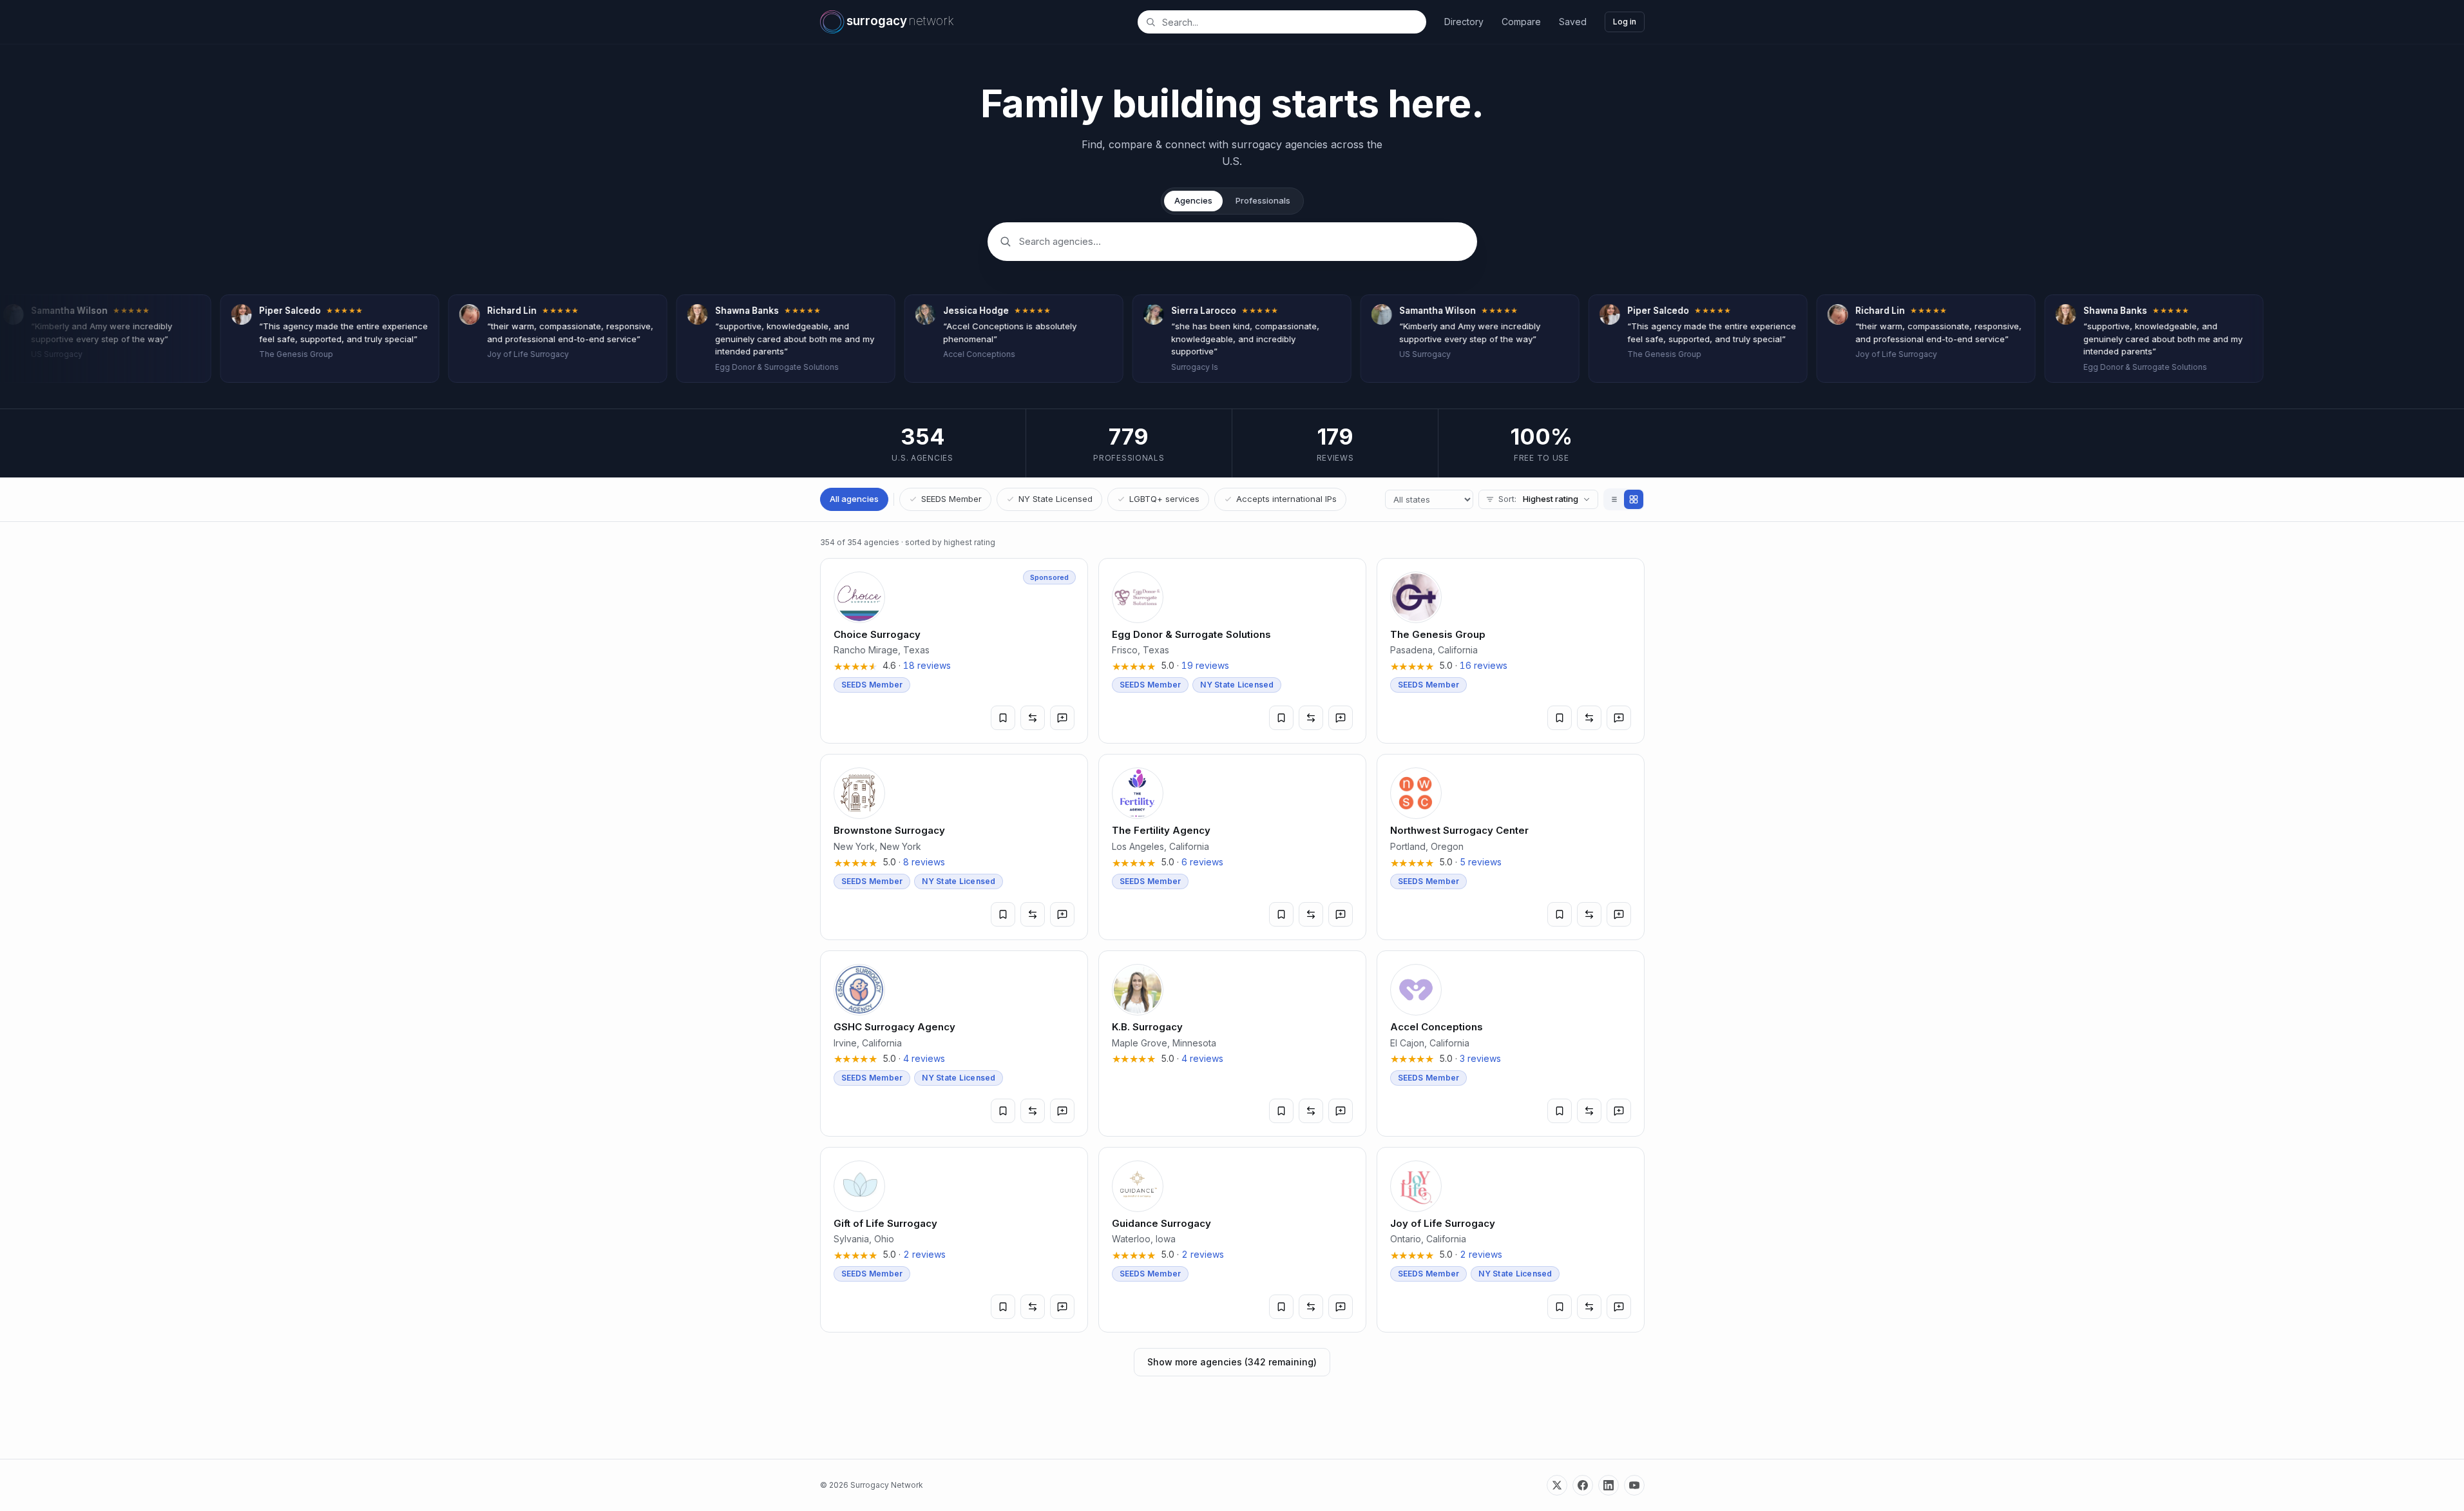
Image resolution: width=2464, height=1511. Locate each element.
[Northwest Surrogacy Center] (1511, 847)
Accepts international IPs (1286, 499)
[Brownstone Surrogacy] (954, 847)
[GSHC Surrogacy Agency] (954, 1044)
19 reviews (1205, 665)
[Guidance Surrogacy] (1232, 1240)
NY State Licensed (1055, 499)
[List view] (1614, 499)
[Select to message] (1062, 718)
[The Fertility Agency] (1232, 847)
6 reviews (1202, 862)
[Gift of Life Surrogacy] (954, 1240)
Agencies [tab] (1193, 200)
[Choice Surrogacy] (954, 651)
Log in (1625, 22)
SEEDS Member (951, 499)
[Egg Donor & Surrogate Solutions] (1232, 651)
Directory (1464, 22)
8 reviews (924, 862)
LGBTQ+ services (1164, 499)
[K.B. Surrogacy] (1232, 1044)
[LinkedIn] (1609, 1485)
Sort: (1538, 499)
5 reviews (1481, 862)
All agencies (854, 499)
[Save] (1003, 718)
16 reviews (1484, 665)
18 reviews (927, 665)
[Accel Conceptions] (1511, 1044)
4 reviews (924, 1058)
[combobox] (1289, 22)
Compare (1521, 22)
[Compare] (1033, 718)
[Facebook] (1583, 1485)
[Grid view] (1634, 499)
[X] (1557, 1485)
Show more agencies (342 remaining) (1232, 1362)
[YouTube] (1634, 1485)
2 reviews (924, 1254)
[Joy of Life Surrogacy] (1511, 1240)
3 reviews (1480, 1058)
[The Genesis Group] (1511, 651)
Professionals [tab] (1263, 200)
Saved (1573, 22)
